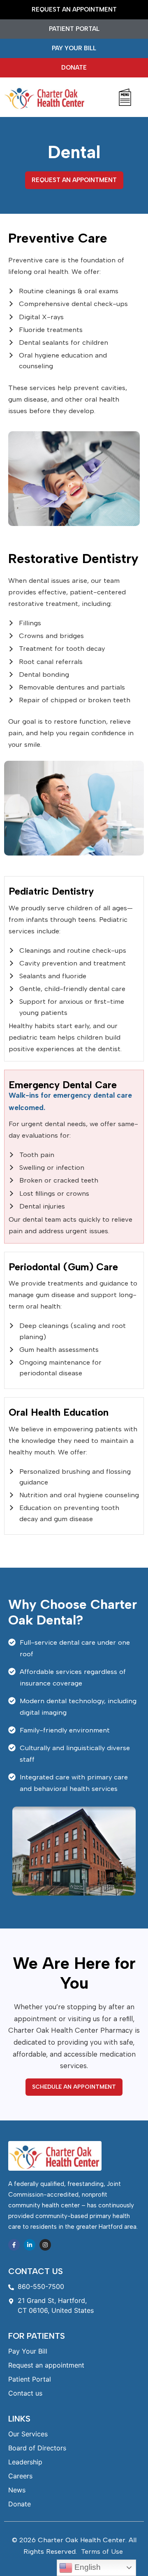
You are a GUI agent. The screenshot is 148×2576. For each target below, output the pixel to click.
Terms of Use (102, 2551)
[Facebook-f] (14, 2245)
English (87, 2567)
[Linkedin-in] (30, 2245)
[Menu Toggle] (125, 97)
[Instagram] (45, 2245)
